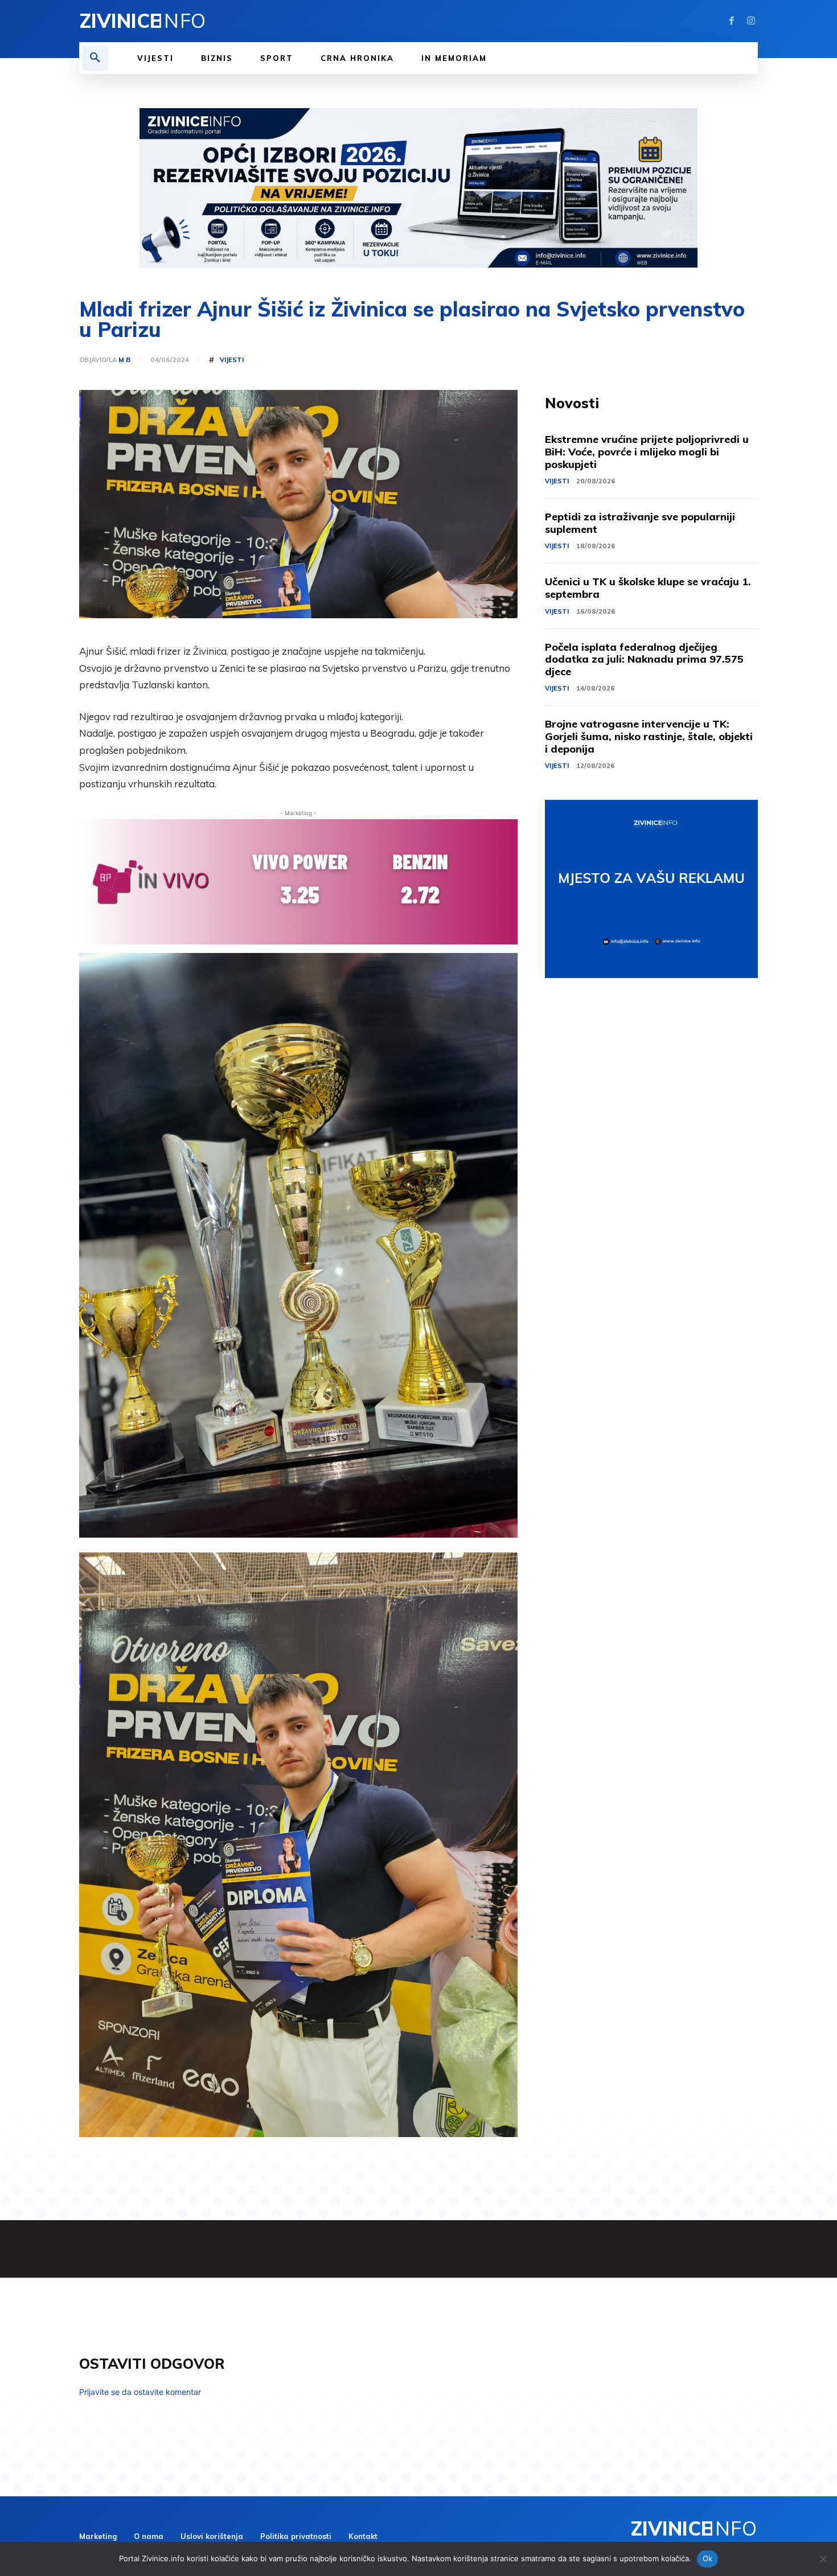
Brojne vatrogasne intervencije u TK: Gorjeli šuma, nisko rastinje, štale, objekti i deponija (649, 736)
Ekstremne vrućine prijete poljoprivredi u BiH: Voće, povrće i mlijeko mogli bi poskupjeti (647, 451)
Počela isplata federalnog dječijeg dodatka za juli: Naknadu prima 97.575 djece (644, 659)
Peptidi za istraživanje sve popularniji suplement (640, 523)
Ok (708, 2558)
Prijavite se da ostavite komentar (140, 2392)
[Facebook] (732, 21)
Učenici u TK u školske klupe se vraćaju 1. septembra (648, 588)
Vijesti (232, 360)
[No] (823, 2559)
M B (124, 360)
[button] (95, 58)
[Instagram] (751, 21)
